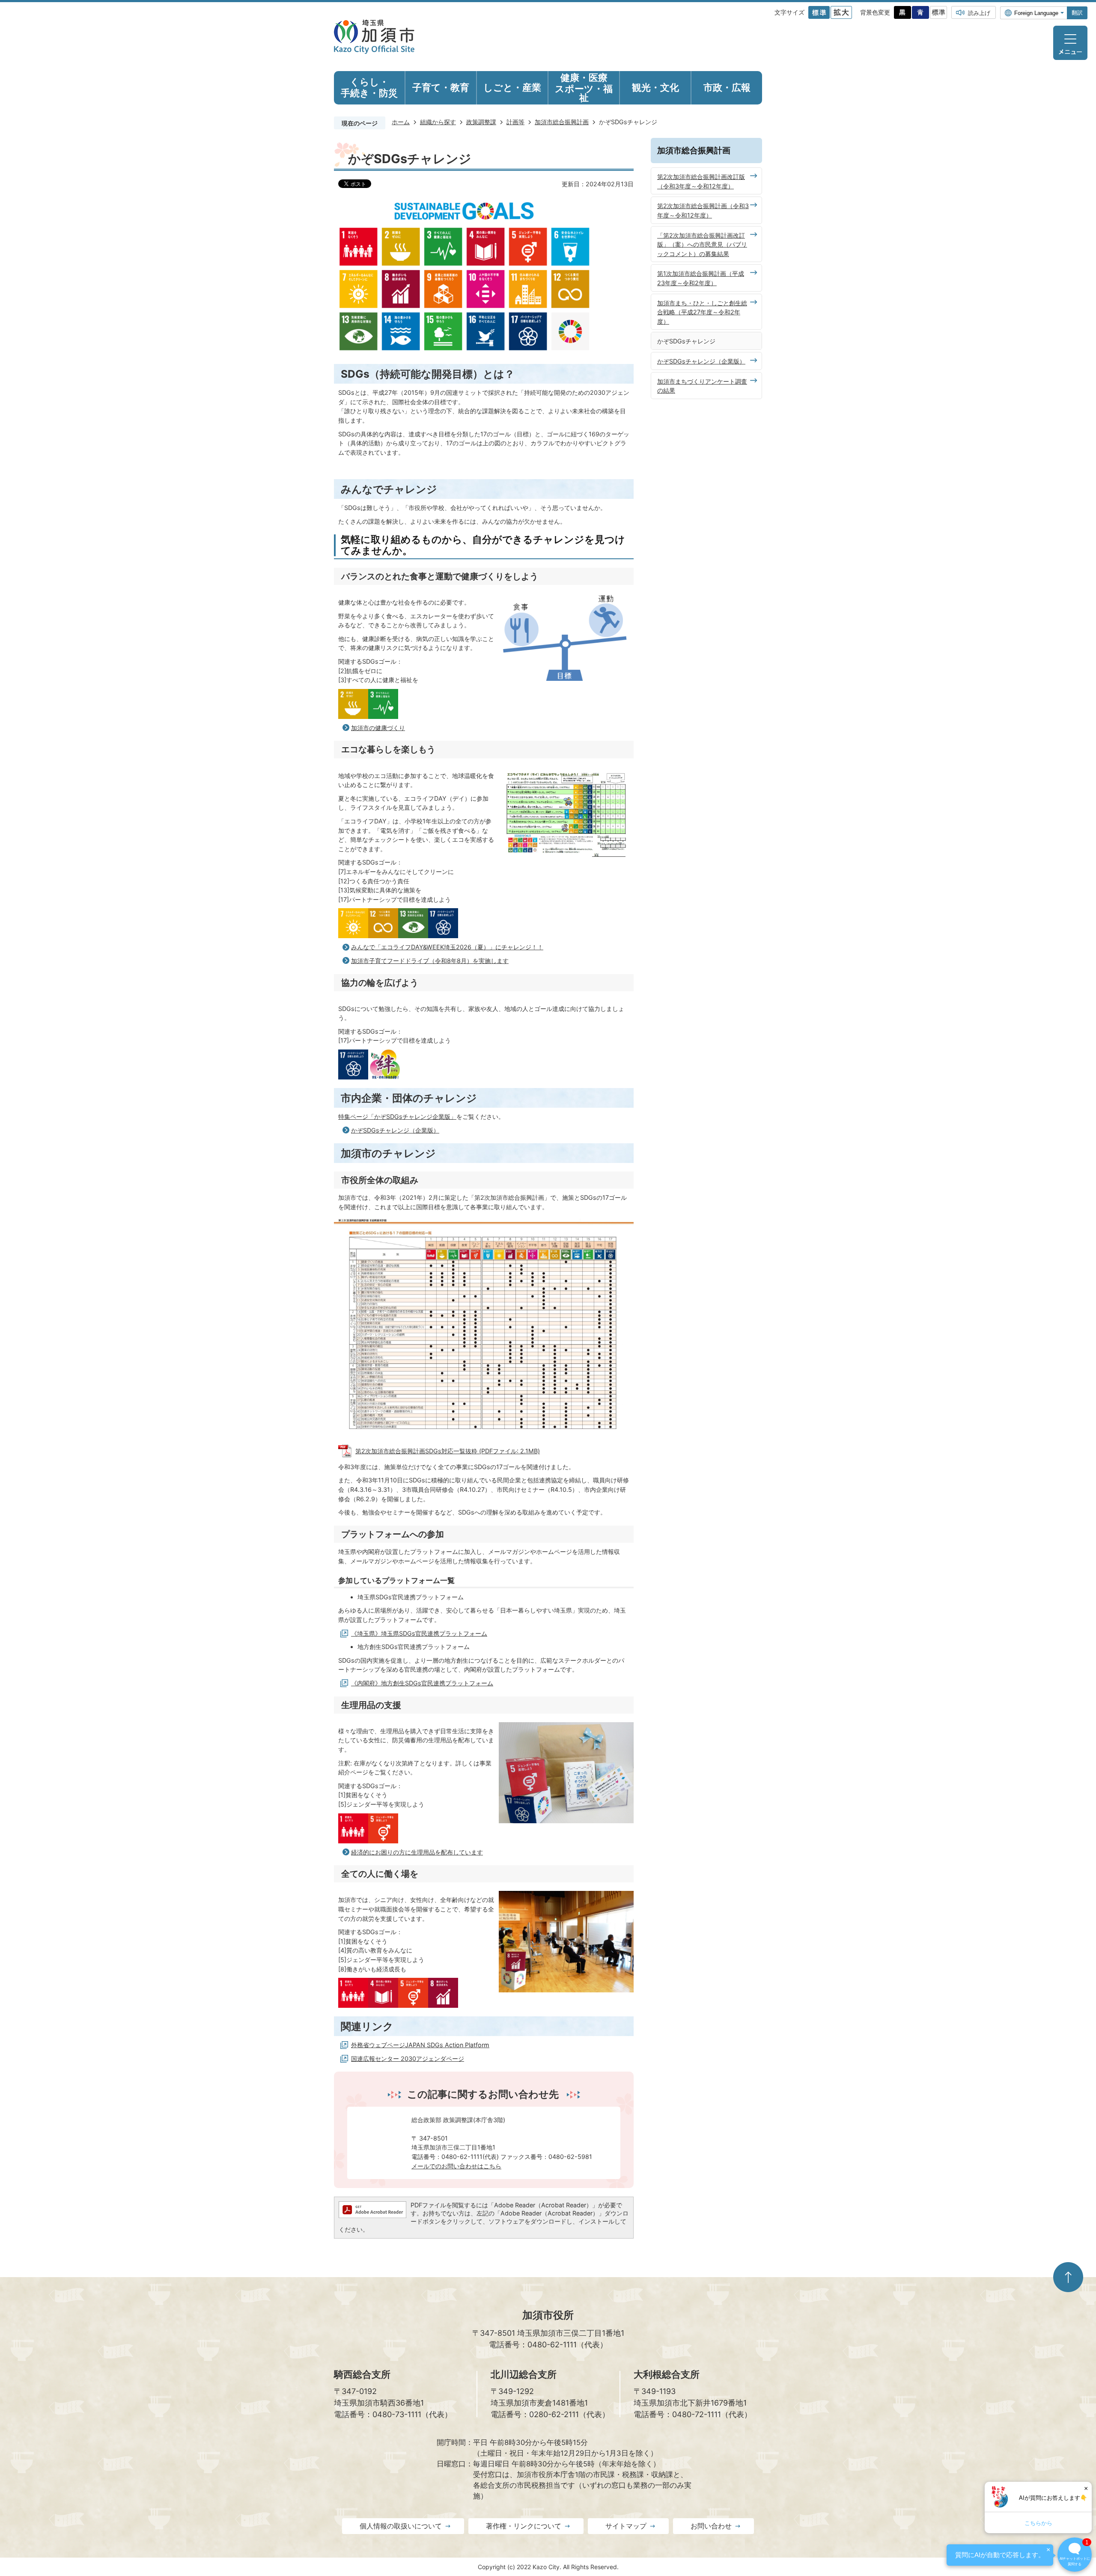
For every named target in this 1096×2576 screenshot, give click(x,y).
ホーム (401, 122)
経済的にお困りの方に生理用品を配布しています (417, 1852)
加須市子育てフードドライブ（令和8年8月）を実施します (430, 961)
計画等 (515, 122)
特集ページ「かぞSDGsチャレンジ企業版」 (397, 1117)
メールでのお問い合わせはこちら (456, 2166)
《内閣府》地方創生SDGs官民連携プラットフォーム (422, 1683)
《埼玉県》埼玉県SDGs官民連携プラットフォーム (419, 1633)
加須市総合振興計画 (562, 122)
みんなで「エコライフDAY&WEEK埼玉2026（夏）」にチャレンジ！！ (447, 947)
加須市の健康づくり (378, 728)
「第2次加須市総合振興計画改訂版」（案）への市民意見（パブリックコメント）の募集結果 (702, 244)
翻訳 (1077, 13)
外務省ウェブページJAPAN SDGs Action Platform (420, 2045)
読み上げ (979, 13)
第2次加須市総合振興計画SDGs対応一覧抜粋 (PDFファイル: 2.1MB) (448, 1451)
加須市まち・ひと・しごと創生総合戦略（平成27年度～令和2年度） (702, 312)
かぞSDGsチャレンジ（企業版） (395, 1130)
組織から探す (438, 122)
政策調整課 (481, 122)
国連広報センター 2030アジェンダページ (408, 2059)
